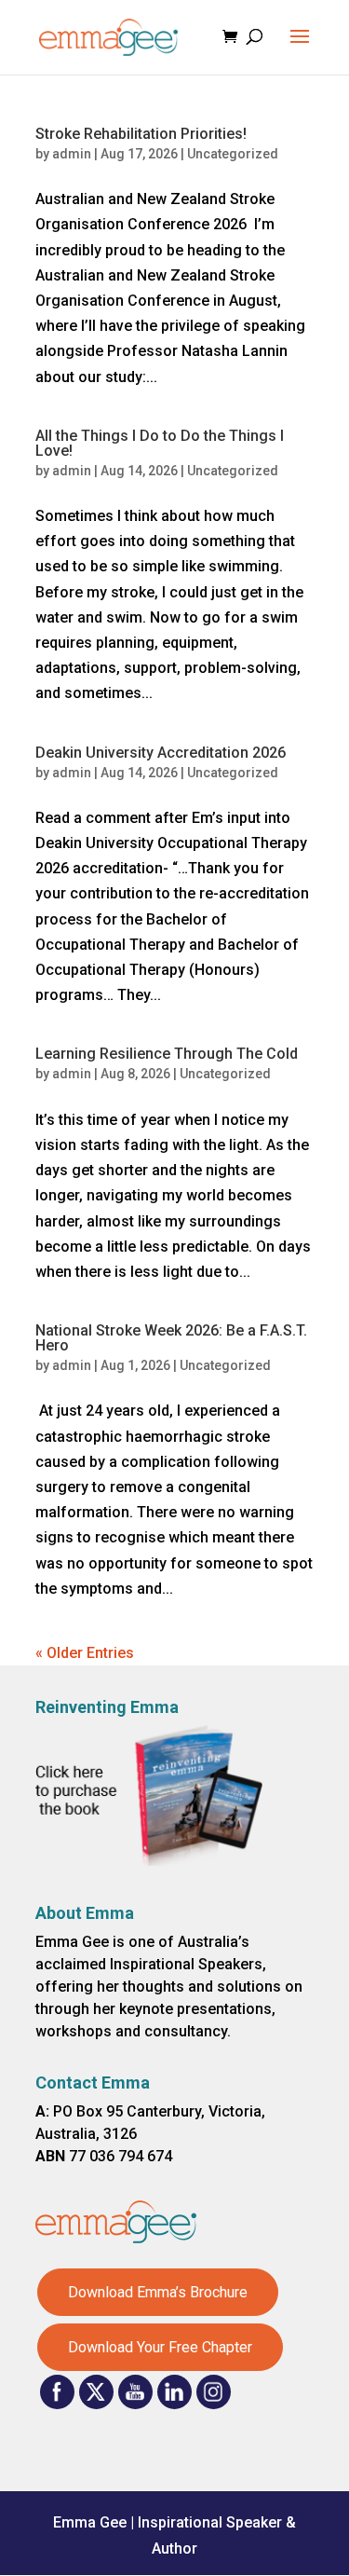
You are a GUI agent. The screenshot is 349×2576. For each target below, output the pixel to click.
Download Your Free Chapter (160, 2347)
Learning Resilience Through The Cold (167, 1054)
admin (72, 154)
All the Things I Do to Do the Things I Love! (160, 443)
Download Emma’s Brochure (158, 2292)
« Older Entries (85, 1653)
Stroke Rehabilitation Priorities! (141, 134)
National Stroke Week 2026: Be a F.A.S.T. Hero (171, 1338)
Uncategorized (233, 154)
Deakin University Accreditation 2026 (161, 753)
